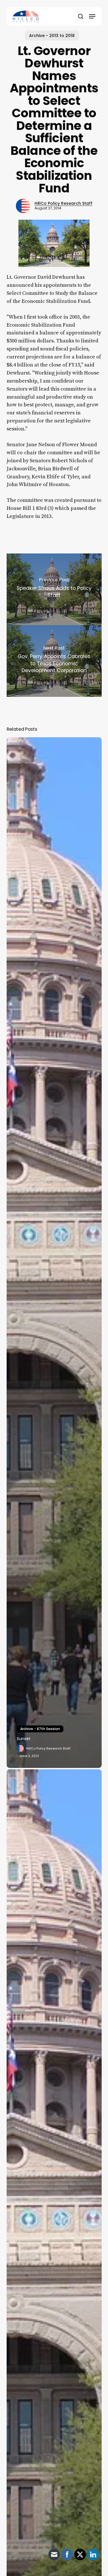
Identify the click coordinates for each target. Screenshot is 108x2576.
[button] (92, 16)
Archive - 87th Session (40, 1729)
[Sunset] (54, 1252)
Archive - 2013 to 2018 (52, 36)
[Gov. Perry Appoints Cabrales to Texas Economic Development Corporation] (54, 661)
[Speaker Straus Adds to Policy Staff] (54, 589)
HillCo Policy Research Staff (64, 203)
